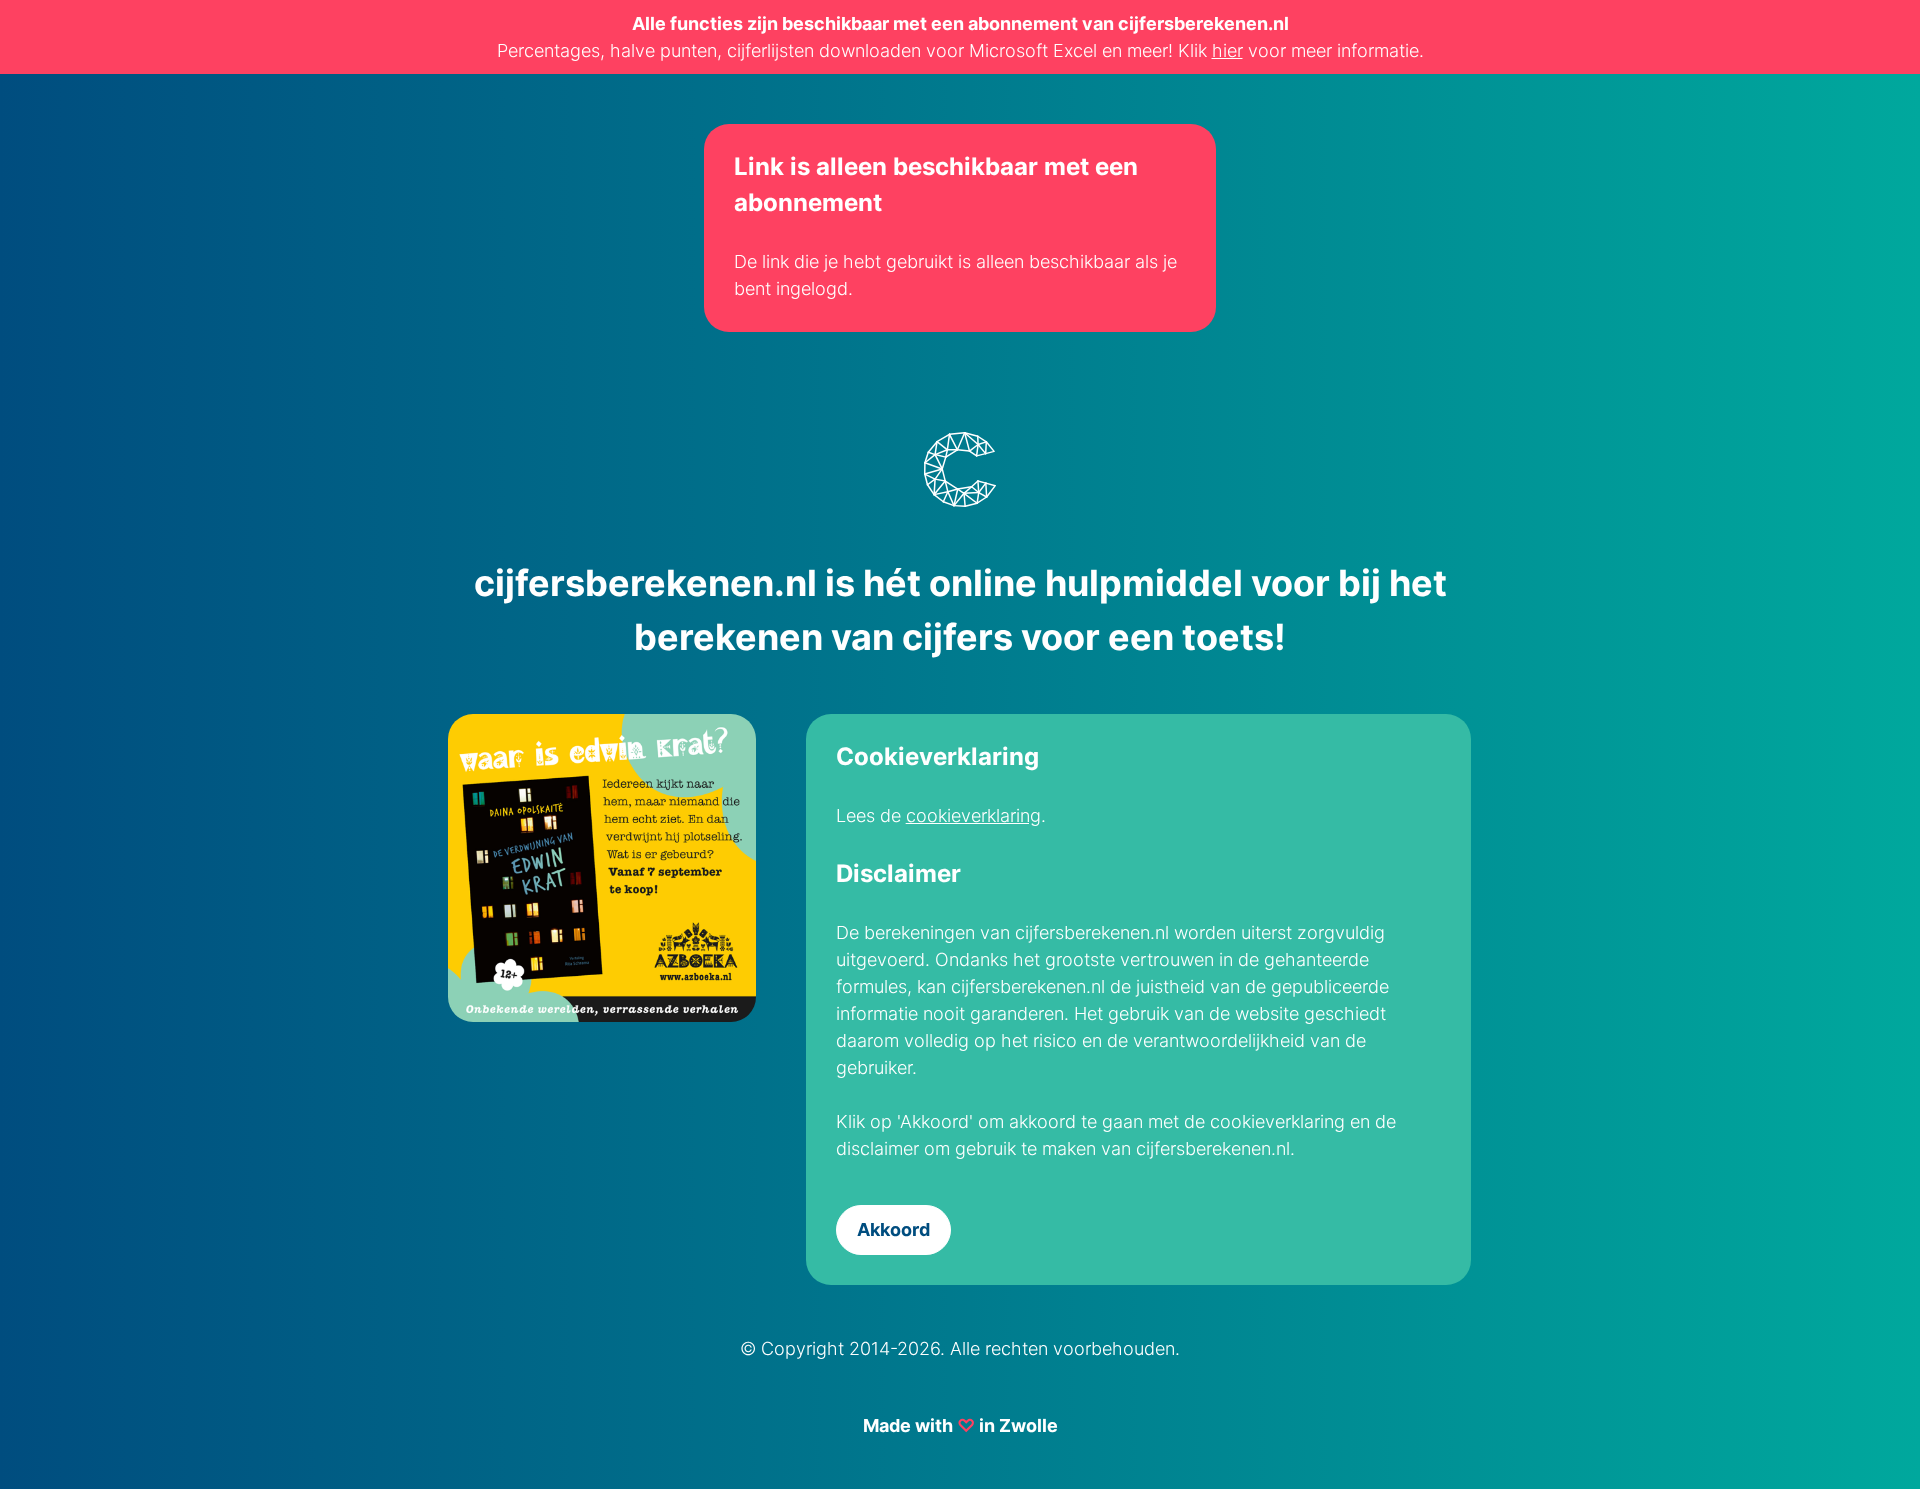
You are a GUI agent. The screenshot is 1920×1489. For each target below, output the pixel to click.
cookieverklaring (973, 815)
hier (1227, 50)
